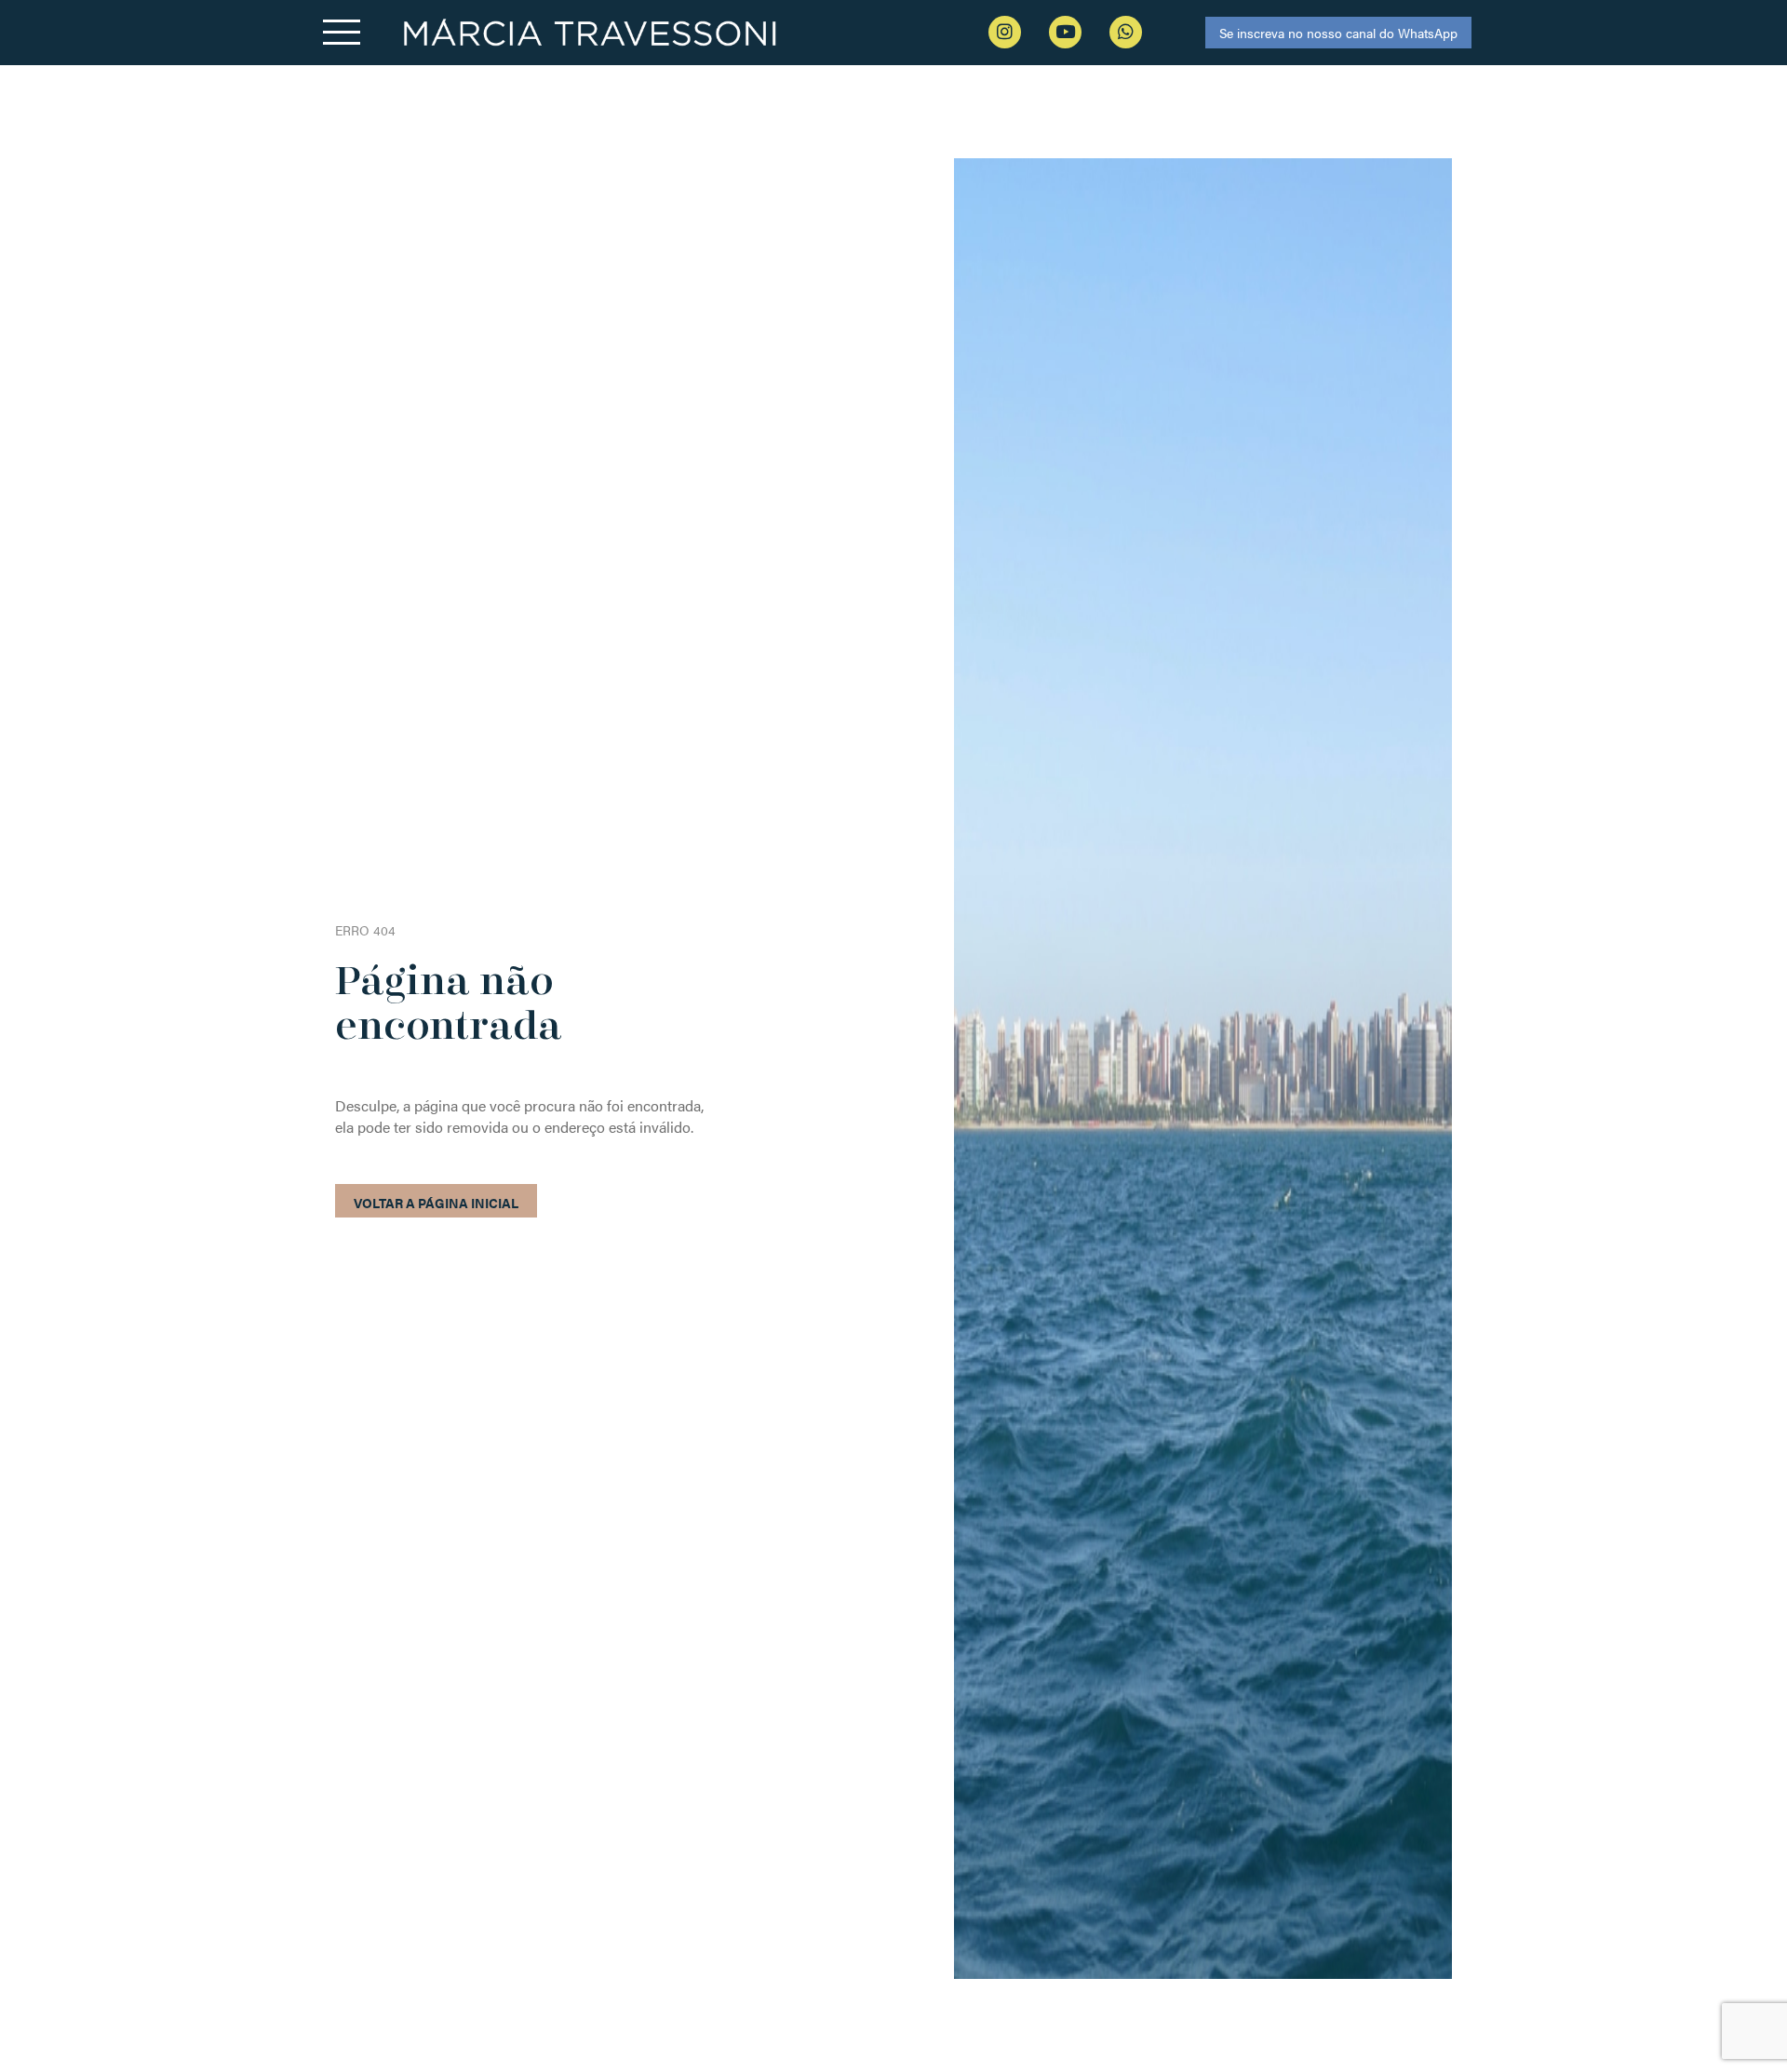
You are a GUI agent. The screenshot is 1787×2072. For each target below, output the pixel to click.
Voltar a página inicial (436, 1203)
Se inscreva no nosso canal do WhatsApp (1338, 33)
